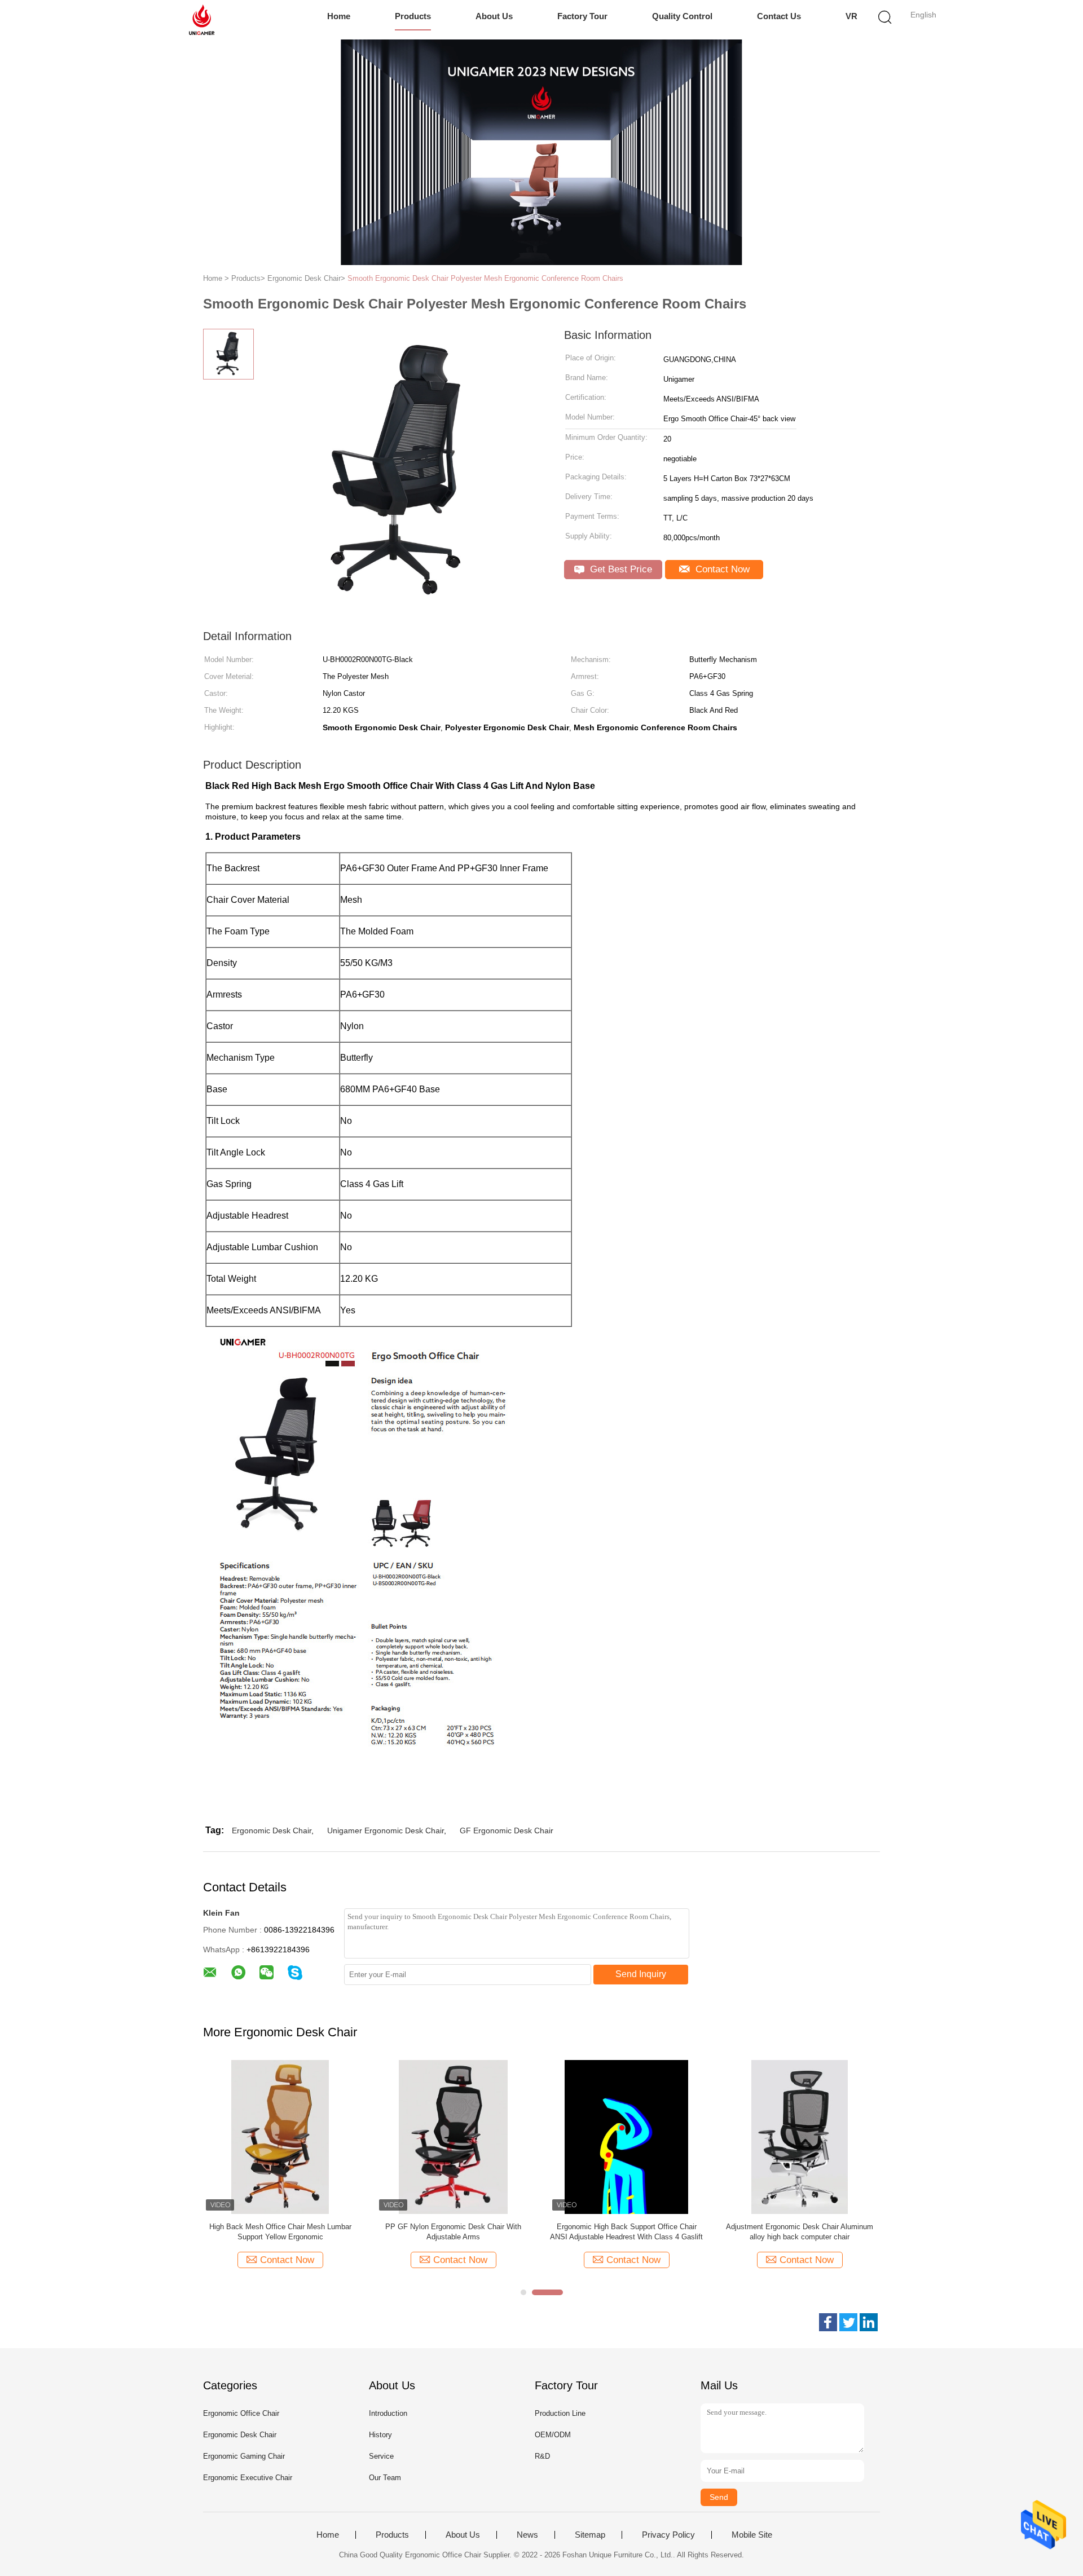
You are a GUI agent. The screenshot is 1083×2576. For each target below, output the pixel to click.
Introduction (388, 2413)
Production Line (560, 2413)
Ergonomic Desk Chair (272, 1830)
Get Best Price (620, 569)
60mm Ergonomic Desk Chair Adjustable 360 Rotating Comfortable (453, 2232)
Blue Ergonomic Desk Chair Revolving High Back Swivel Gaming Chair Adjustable (800, 2232)
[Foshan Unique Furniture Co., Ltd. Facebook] (828, 2322)
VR (851, 16)
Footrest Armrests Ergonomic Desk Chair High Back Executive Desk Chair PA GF (627, 2232)
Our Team (385, 2478)
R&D (542, 2456)
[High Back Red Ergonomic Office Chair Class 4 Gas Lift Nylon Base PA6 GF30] (280, 2136)
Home (339, 16)
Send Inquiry (641, 1974)
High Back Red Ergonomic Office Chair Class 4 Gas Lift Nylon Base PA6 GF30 (280, 2232)
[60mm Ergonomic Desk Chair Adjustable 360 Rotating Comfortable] (453, 2136)
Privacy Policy (668, 2535)
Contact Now (721, 569)
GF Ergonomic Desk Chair (507, 1830)
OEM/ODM (553, 2435)
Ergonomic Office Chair (241, 2413)
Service (381, 2456)
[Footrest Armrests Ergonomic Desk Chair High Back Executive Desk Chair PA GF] (626, 2136)
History (380, 2435)
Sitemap (590, 2535)
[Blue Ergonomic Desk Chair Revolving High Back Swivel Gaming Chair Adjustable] (800, 2136)
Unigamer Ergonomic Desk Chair (386, 1830)
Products (413, 16)
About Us (494, 16)
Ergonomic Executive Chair (248, 2478)
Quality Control (682, 16)
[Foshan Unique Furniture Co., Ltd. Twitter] (848, 2322)
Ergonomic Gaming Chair (244, 2456)
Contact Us (779, 16)
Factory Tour (582, 16)
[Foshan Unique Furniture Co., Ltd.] (202, 20)
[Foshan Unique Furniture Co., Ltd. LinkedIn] (869, 2322)
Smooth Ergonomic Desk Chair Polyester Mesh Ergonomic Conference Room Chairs (485, 278)
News (527, 2535)
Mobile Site (752, 2535)
